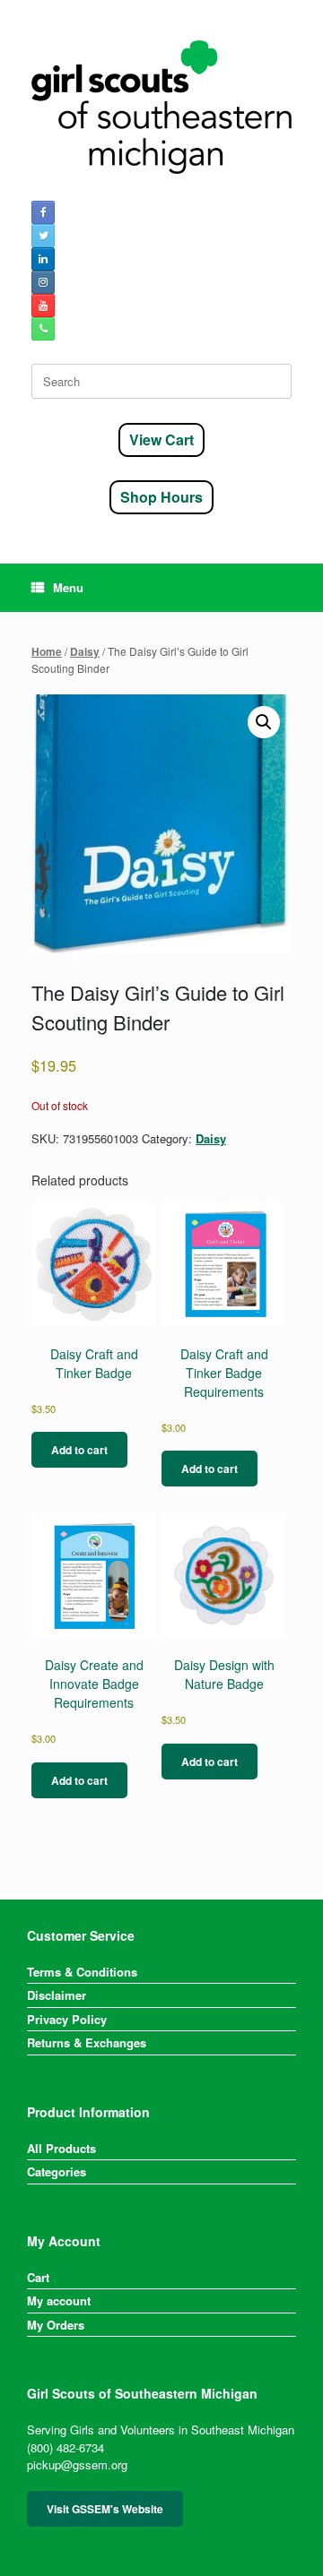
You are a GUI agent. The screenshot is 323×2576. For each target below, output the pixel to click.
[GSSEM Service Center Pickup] (161, 107)
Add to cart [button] (79, 1450)
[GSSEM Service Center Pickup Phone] (43, 329)
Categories (57, 2171)
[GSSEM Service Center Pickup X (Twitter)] (43, 236)
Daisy (85, 652)
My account (59, 2300)
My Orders (56, 2325)
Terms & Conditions (82, 1972)
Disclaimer (57, 1995)
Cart (38, 2277)
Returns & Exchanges (87, 2042)
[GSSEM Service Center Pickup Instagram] (43, 282)
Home (47, 652)
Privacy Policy (67, 2019)
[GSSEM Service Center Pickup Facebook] (43, 212)
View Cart (161, 439)
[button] (264, 722)
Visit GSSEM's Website (105, 2509)
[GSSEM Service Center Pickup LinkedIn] (43, 259)
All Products (61, 2148)
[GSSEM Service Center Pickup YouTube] (43, 306)
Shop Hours (161, 497)
